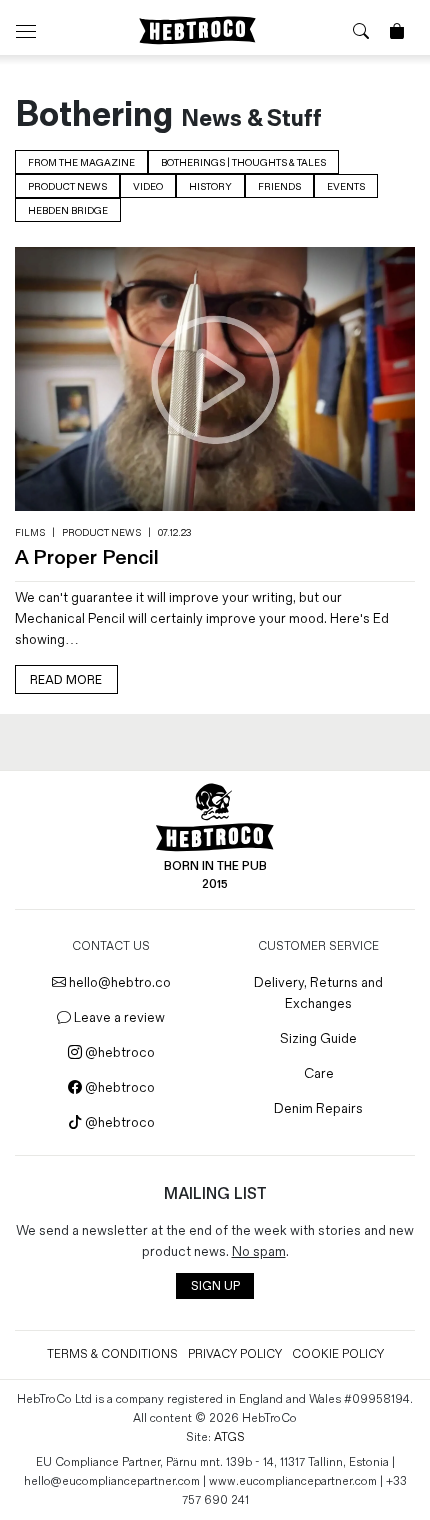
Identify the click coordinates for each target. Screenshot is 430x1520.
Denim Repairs (318, 1108)
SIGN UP (215, 1286)
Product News (67, 187)
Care (319, 1073)
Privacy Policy (235, 1354)
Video (148, 187)
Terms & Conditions (112, 1354)
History (210, 187)
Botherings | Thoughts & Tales (243, 163)
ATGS (229, 1437)
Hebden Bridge (68, 211)
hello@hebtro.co (118, 982)
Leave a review (118, 1017)
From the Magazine (81, 163)
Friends (279, 187)
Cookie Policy (338, 1354)
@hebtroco (118, 1052)
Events (346, 187)
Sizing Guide (318, 1038)
